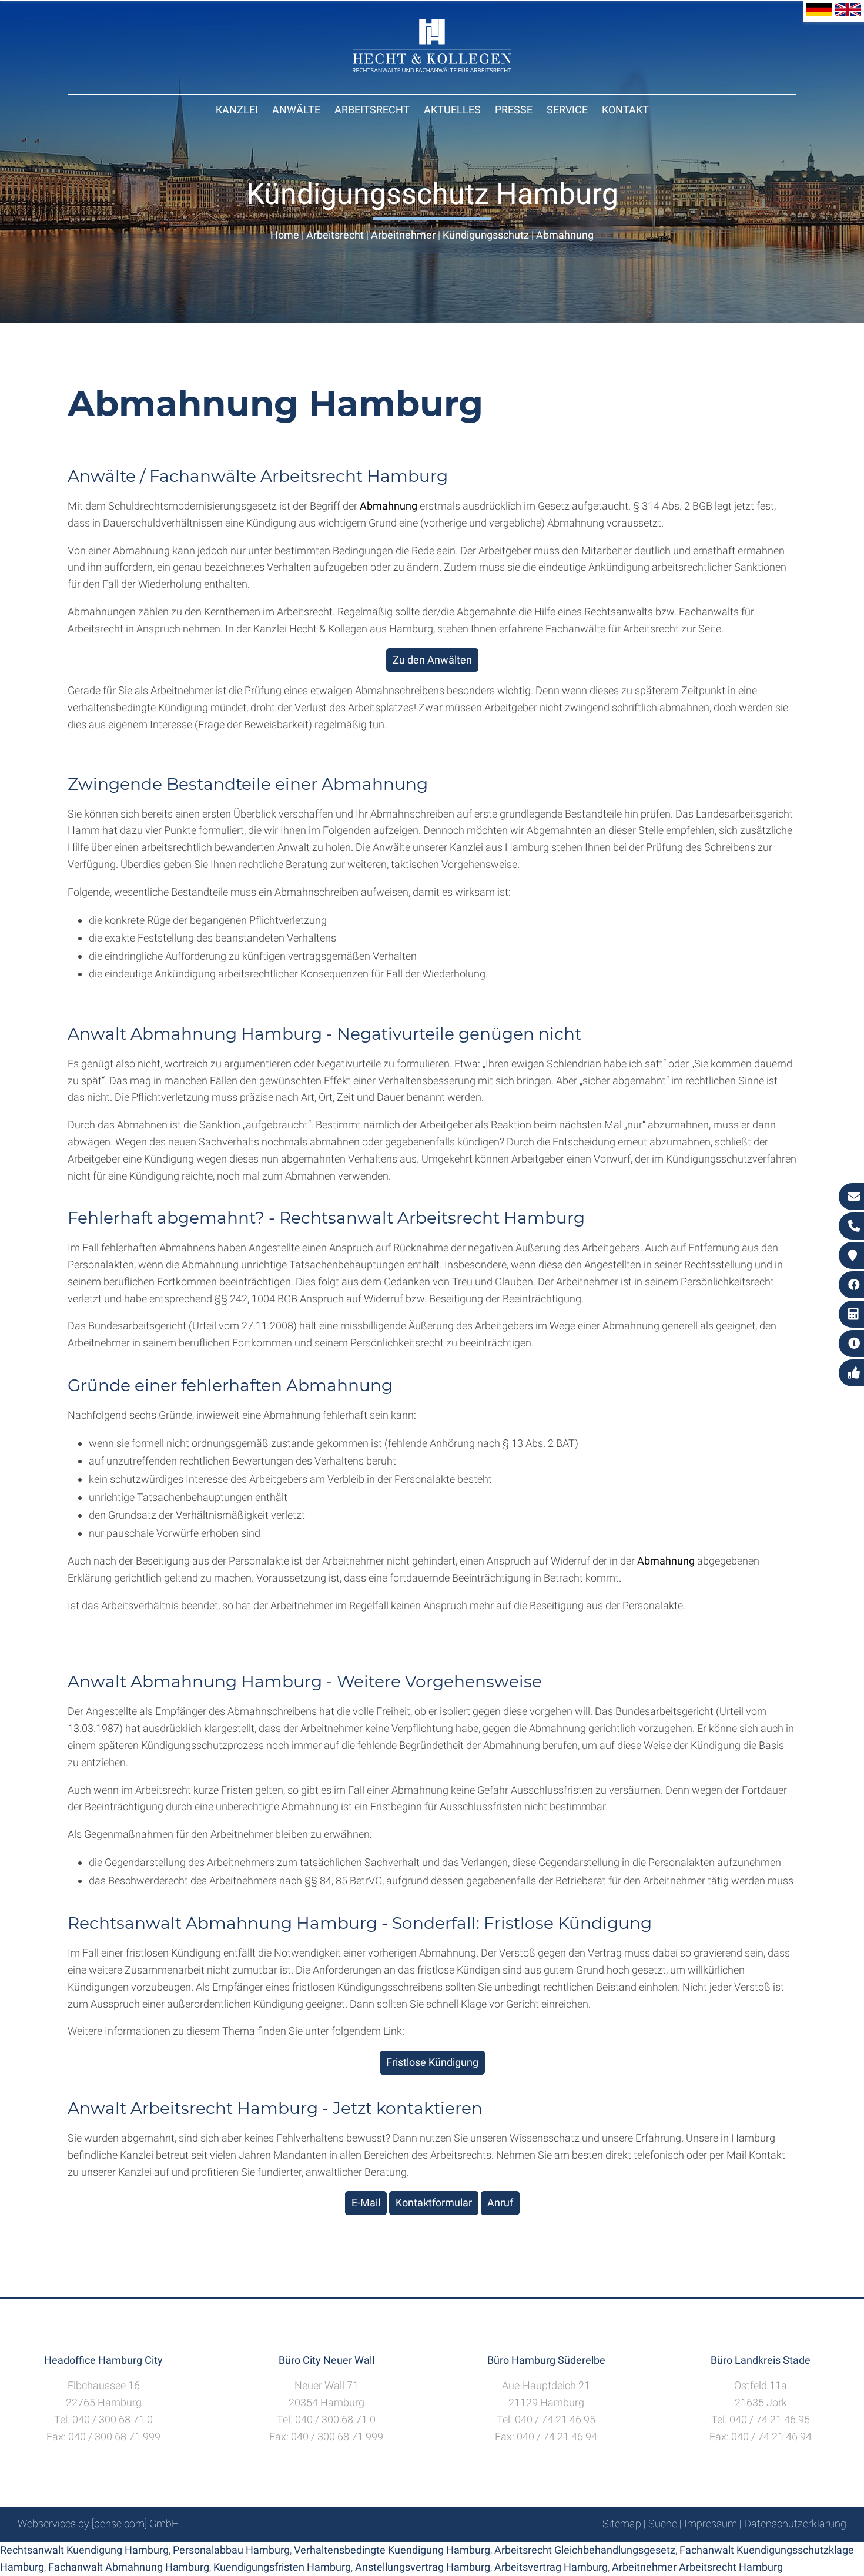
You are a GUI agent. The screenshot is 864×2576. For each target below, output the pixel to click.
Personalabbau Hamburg (231, 2550)
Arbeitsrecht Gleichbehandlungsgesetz (585, 2550)
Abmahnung (565, 235)
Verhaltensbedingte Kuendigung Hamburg (392, 2550)
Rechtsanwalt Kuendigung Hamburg (84, 2550)
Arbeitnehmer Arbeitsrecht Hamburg (697, 2567)
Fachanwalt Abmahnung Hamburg (129, 2567)
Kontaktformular (434, 2203)
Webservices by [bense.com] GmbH (98, 2523)
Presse (514, 110)
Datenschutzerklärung (795, 2523)
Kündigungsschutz (486, 235)
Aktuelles (452, 110)
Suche (663, 2523)
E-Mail (366, 2203)
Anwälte (296, 110)
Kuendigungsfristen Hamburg (282, 2567)
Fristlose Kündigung (432, 2062)
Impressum (711, 2523)
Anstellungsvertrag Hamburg (423, 2567)
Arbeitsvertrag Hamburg (551, 2567)
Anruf (500, 2203)
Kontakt (625, 110)
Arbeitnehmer (403, 235)
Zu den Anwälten (432, 660)
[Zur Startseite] (432, 68)
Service (567, 110)
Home (285, 235)
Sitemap (622, 2523)
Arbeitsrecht (372, 110)
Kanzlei (237, 110)
